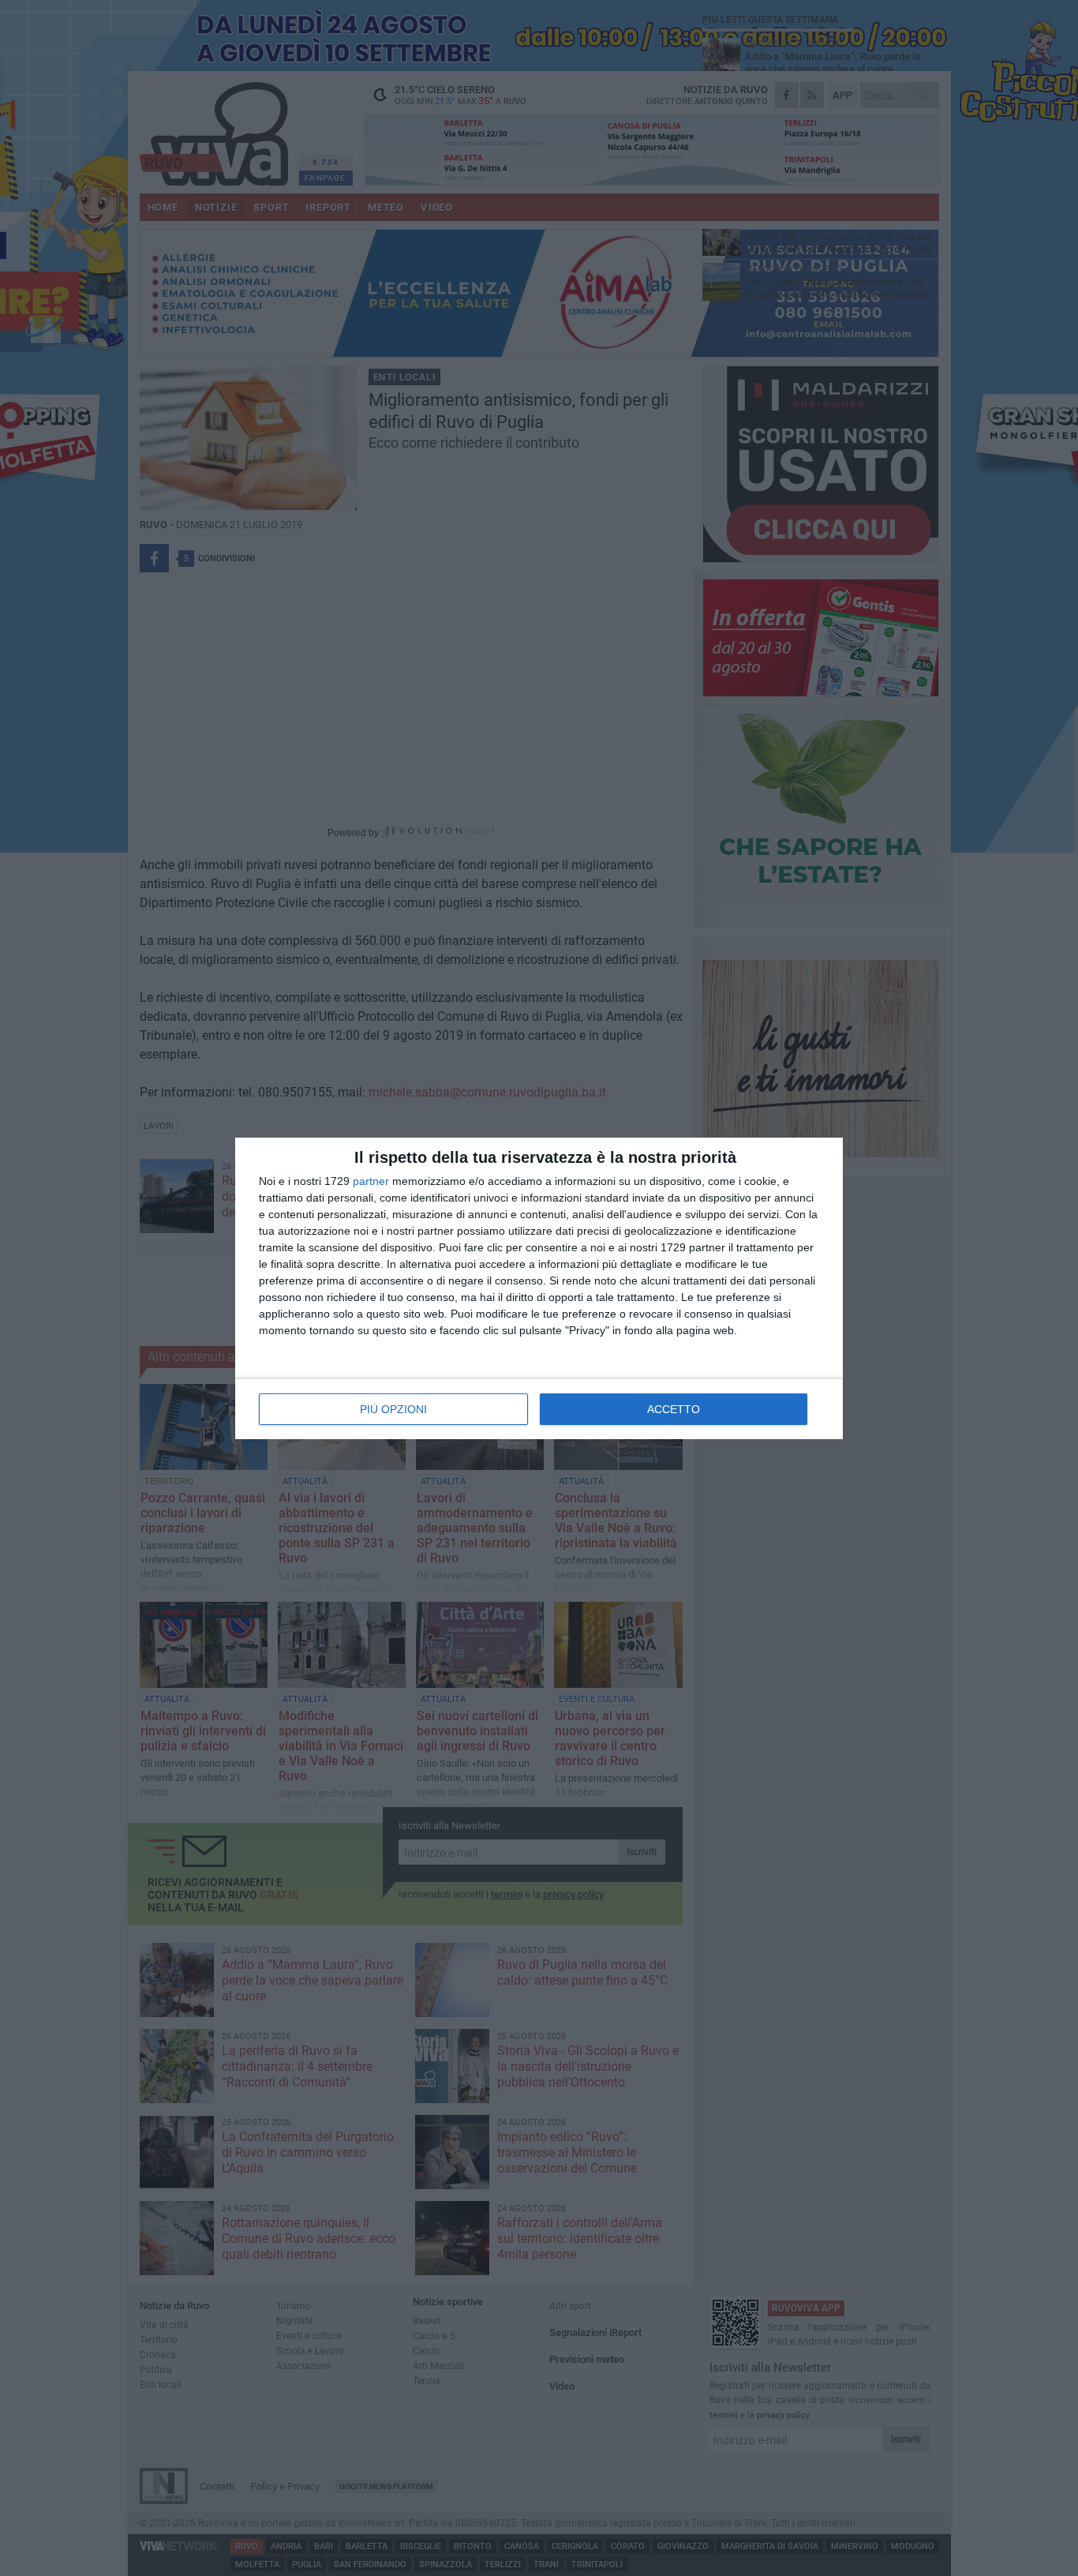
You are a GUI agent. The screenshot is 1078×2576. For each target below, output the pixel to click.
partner (371, 1181)
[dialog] (539, 1288)
